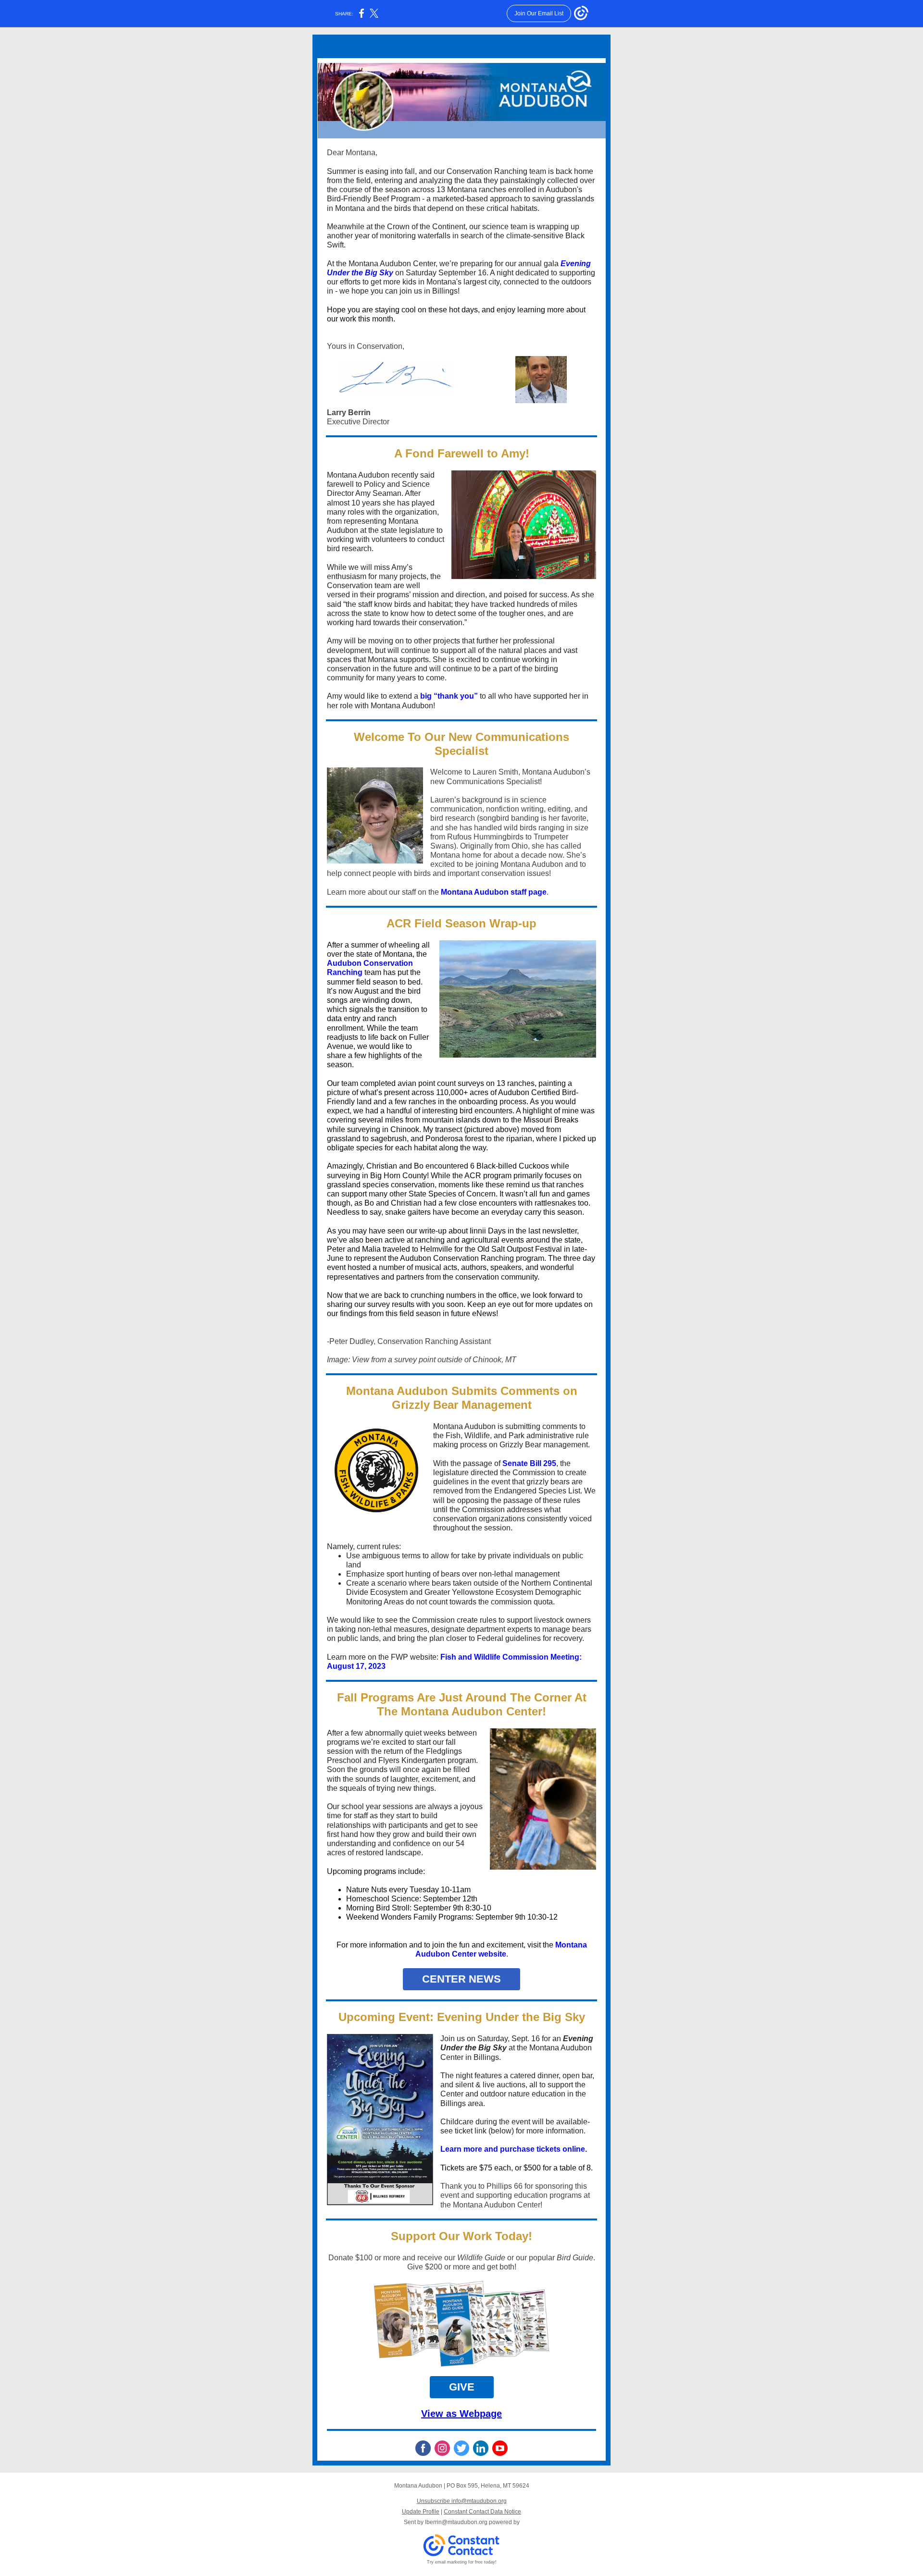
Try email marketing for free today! (462, 2562)
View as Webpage (461, 2414)
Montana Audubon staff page (494, 892)
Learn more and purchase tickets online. (514, 2149)
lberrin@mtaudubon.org (456, 2522)
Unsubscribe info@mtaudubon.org (462, 2501)
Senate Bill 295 (529, 1463)
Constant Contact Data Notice (482, 2512)
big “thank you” (449, 696)
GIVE (462, 2387)
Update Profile (421, 2512)
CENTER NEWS (461, 1979)
